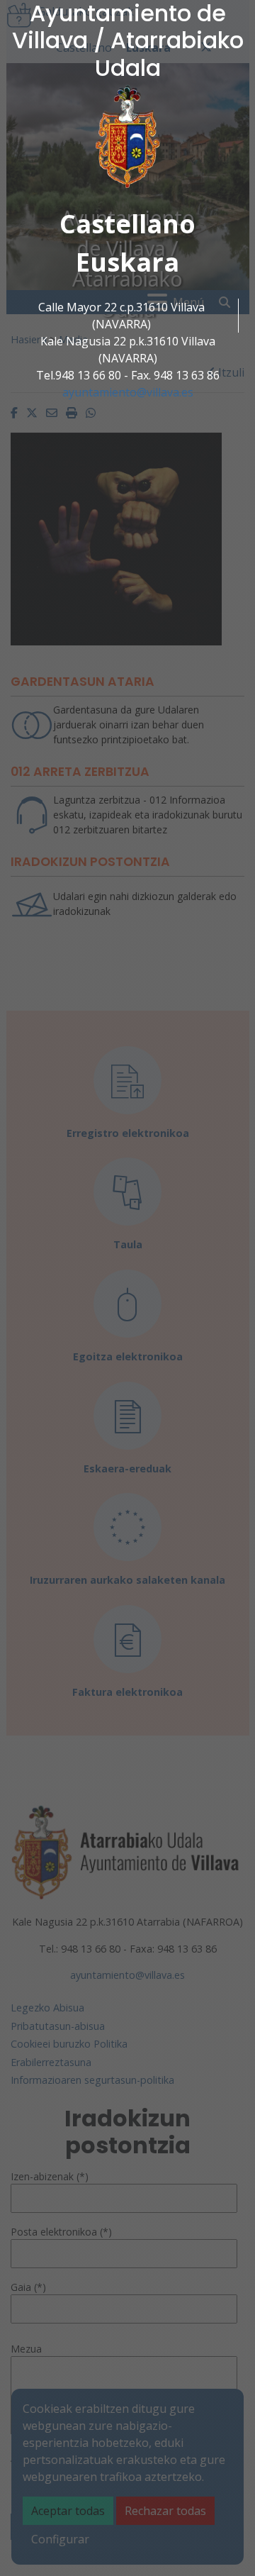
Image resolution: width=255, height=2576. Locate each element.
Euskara (127, 262)
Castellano (127, 224)
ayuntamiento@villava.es (128, 392)
